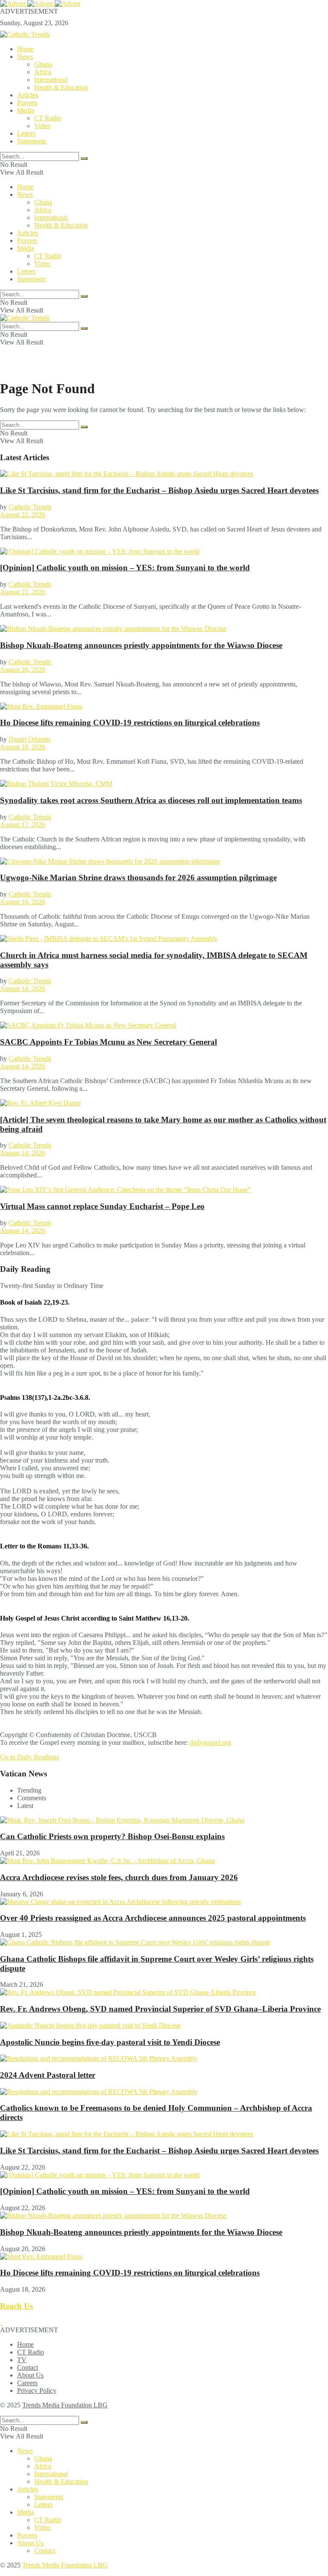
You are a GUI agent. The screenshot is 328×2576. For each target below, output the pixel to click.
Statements (32, 141)
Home (25, 49)
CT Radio (48, 118)
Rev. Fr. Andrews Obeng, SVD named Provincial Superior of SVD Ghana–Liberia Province (160, 2009)
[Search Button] (84, 158)
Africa (43, 72)
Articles (28, 95)
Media (26, 110)
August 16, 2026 (23, 902)
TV (22, 2360)
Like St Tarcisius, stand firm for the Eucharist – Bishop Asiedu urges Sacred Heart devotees (159, 490)
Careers (27, 2383)
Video (42, 126)
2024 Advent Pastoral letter (48, 2075)
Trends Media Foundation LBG (65, 2405)
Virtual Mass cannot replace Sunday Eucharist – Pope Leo (102, 1206)
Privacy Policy (37, 2391)
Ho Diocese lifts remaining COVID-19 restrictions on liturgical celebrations (130, 723)
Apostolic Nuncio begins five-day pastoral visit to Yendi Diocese (110, 2042)
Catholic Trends (30, 507)
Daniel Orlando (29, 739)
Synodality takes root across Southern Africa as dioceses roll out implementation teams (151, 800)
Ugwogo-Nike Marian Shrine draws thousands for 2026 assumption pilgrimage (138, 878)
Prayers (27, 103)
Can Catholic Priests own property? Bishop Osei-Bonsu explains (112, 1836)
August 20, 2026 (23, 670)
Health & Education (61, 87)
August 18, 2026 (23, 747)
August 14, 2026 (23, 989)
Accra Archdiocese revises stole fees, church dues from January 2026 (119, 1877)
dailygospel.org (210, 1742)
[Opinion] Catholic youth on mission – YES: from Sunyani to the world (125, 568)
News (25, 57)
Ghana (43, 64)
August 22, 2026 (23, 515)
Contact (28, 2367)
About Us (30, 2375)
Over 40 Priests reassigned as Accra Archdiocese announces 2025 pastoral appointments (153, 1918)
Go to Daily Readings (29, 1757)
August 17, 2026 (23, 825)
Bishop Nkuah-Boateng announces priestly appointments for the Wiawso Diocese (141, 645)
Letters (26, 133)
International (51, 80)
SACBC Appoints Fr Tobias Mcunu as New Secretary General (108, 1042)
